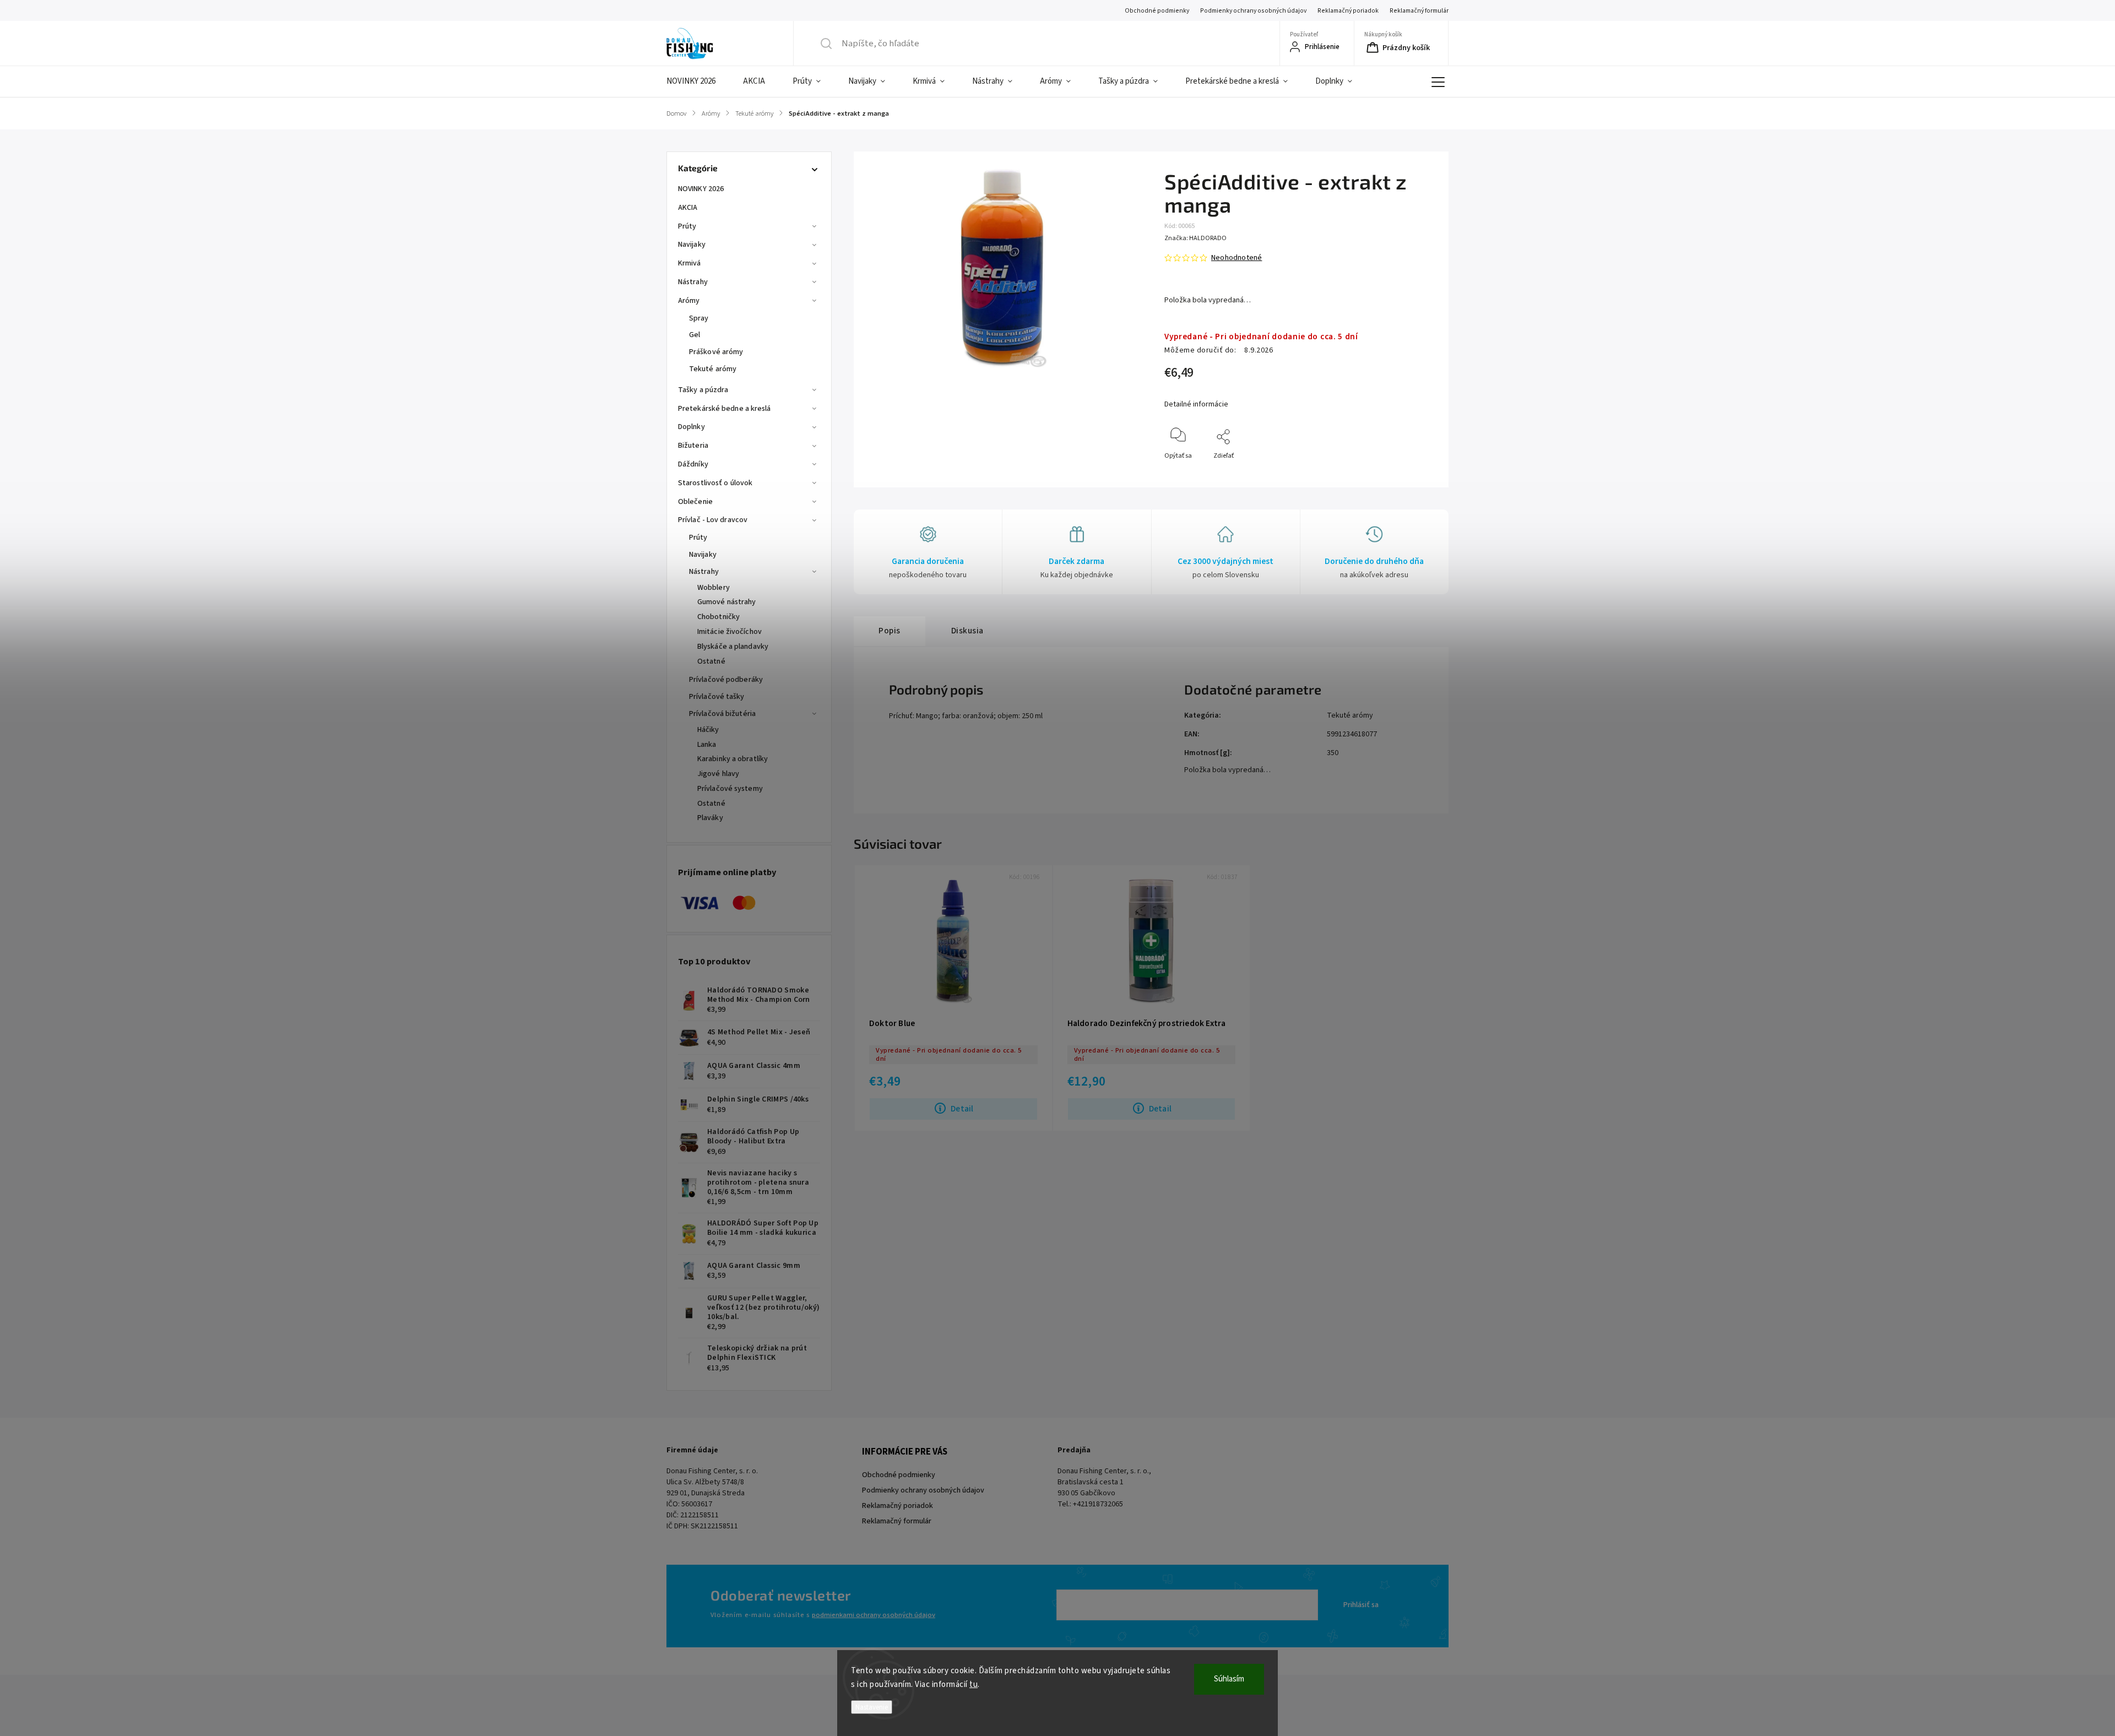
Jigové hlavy (718, 774)
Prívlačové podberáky (726, 680)
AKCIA (688, 208)
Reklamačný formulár (1419, 11)
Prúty (687, 226)
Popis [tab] (890, 631)
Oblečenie (695, 502)
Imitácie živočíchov (730, 632)
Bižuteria (693, 446)
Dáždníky (693, 464)
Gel (695, 335)
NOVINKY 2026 (701, 189)
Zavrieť (1416, 474)
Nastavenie (872, 1707)
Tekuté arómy (713, 369)
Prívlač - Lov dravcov (713, 520)
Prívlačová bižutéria (722, 714)
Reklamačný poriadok (1348, 11)
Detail (962, 1109)
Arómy (689, 301)
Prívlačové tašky (717, 697)
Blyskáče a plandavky (733, 647)
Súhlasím (1229, 1679)
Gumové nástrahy (727, 602)
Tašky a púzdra (703, 390)
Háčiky (708, 730)
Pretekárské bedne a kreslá (725, 409)
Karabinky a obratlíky (733, 759)
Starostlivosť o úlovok (715, 483)
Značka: (1195, 238)
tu (974, 1685)
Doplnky (692, 427)
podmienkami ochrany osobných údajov (874, 1615)
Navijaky (692, 245)
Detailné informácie (1196, 404)
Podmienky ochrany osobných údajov (1253, 11)
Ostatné (711, 661)
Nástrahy (693, 282)
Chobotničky (718, 617)
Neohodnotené (1237, 258)
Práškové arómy (716, 352)
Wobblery (714, 588)
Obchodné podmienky (1157, 11)
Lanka (707, 745)
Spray (699, 318)
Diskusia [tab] (967, 631)
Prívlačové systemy (730, 789)
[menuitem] (698, 82)
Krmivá (690, 263)
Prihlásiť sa (1361, 1605)
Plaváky (710, 818)
